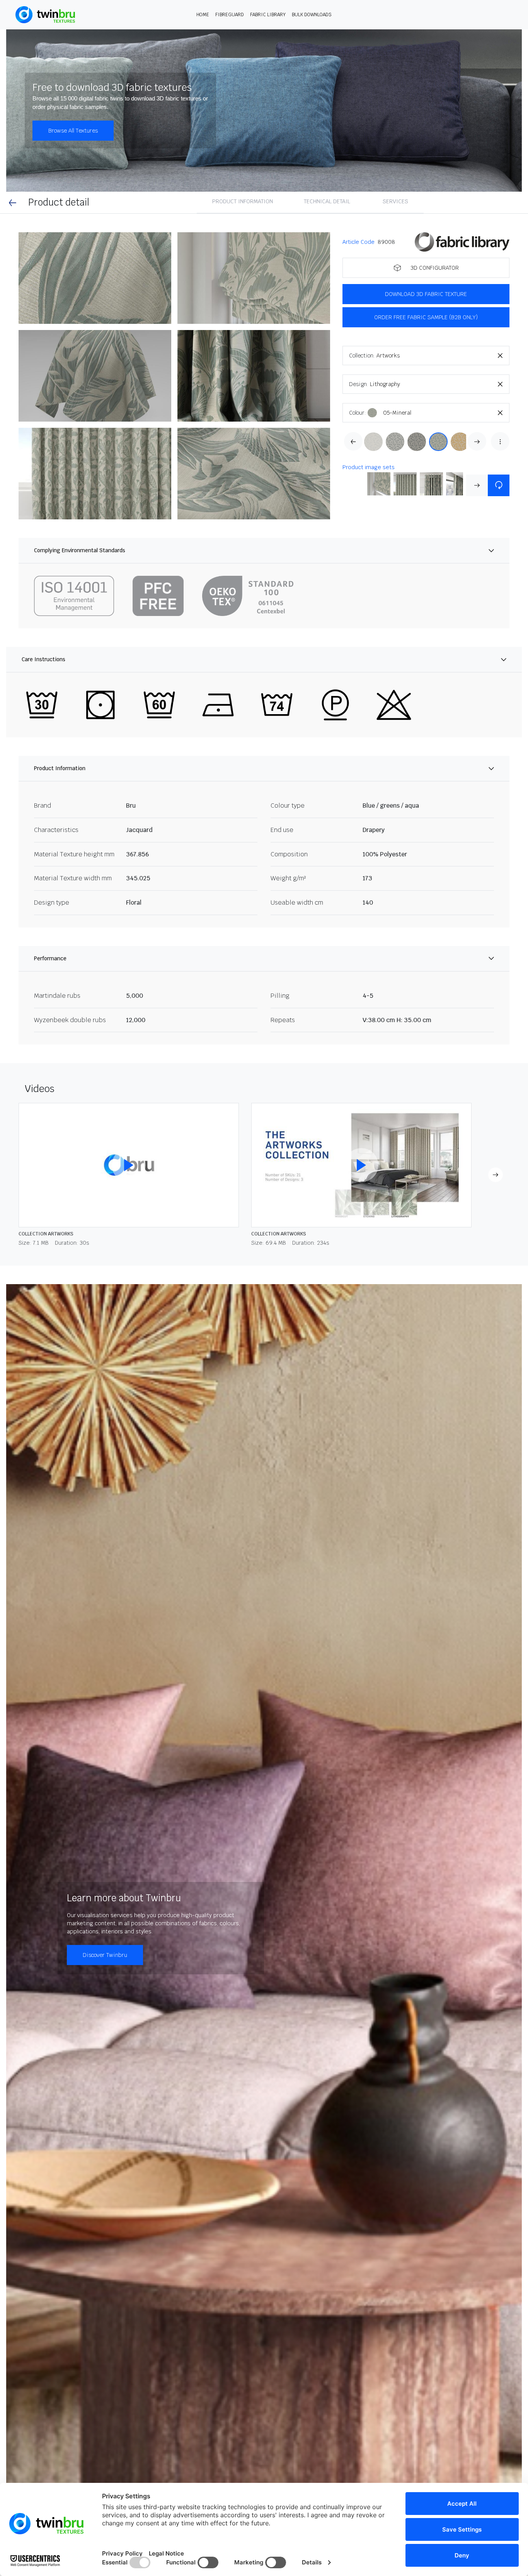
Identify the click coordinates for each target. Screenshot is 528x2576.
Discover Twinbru (105, 1955)
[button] (95, 278)
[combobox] (443, 356)
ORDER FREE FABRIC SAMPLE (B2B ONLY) (426, 317)
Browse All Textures (73, 131)
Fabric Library (268, 15)
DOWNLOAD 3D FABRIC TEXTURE (426, 294)
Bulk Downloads (312, 15)
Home (203, 15)
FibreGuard (230, 15)
